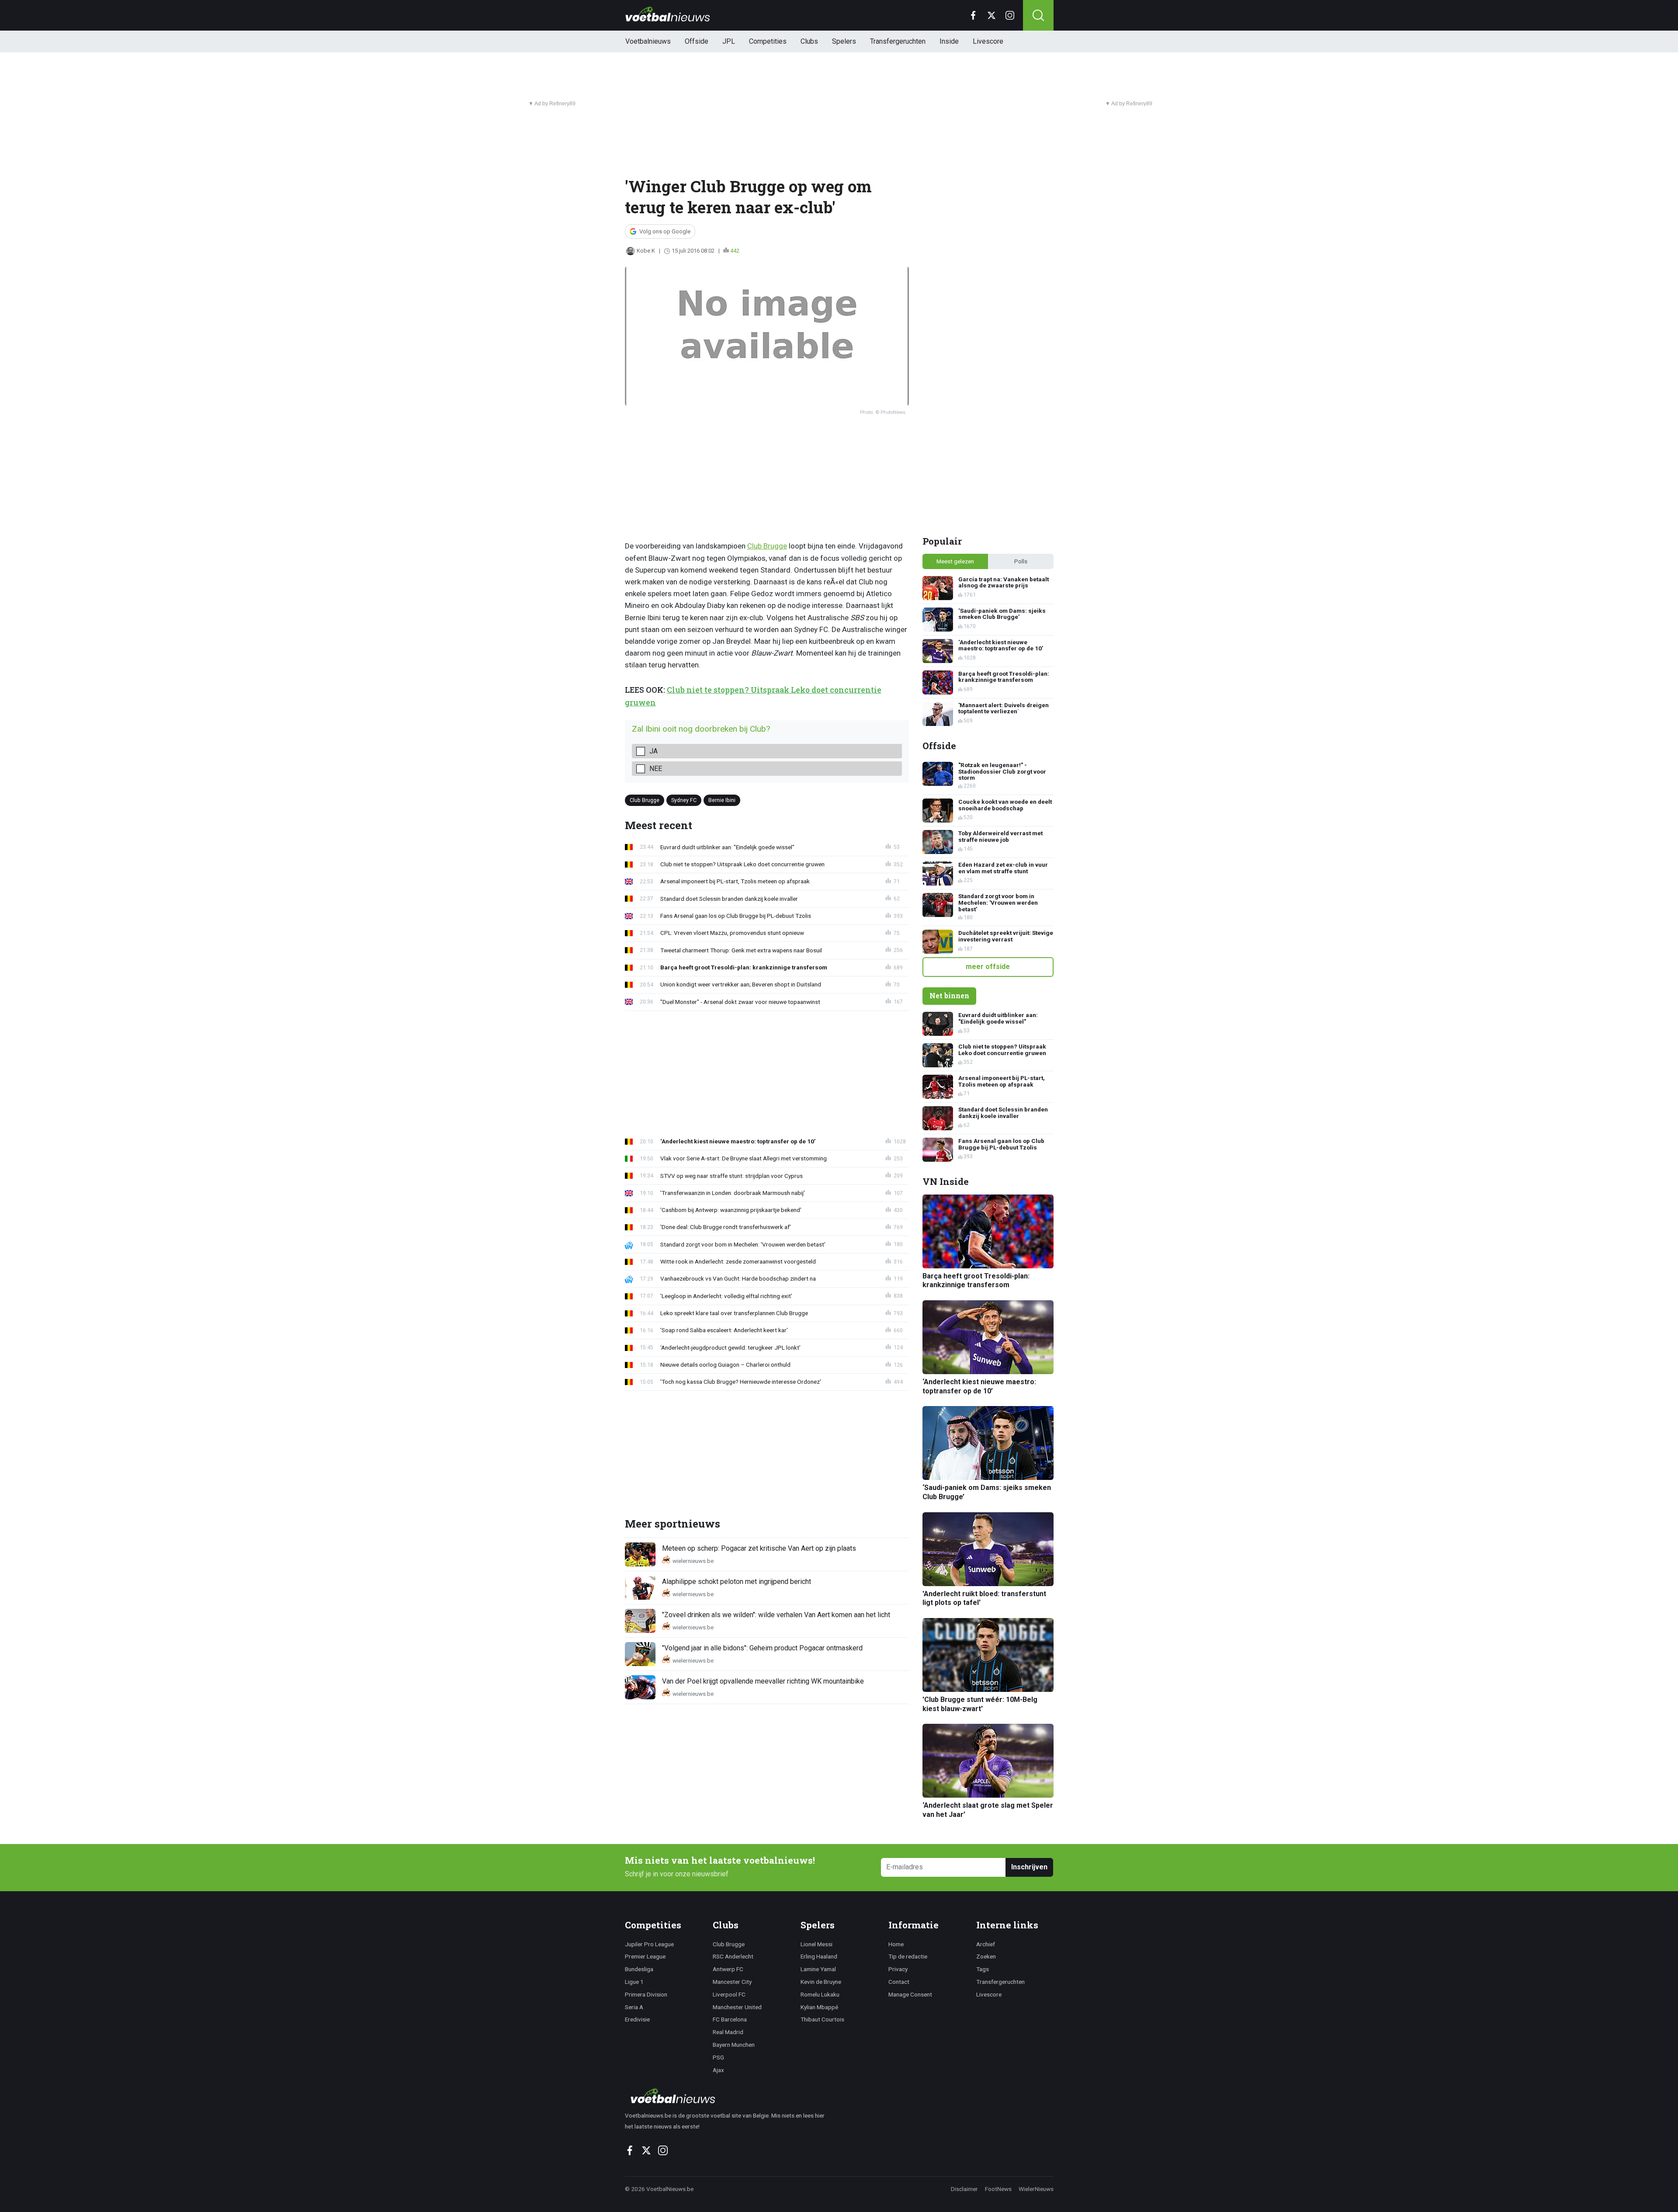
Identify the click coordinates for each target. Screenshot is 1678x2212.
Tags (983, 1969)
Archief (986, 1944)
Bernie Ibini (722, 800)
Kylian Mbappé (819, 2007)
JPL (729, 41)
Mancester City (732, 1982)
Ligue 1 (634, 1982)
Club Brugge (767, 546)
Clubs (809, 41)
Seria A (634, 2007)
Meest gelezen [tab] (955, 561)
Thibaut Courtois (822, 2019)
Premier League (645, 1956)
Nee (656, 769)
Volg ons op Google (665, 231)
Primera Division (646, 1994)
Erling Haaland (819, 1956)
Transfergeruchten (898, 41)
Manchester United (737, 2007)
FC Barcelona (730, 2019)
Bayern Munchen (734, 2045)
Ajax (718, 2070)
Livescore (988, 41)
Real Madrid (728, 2032)
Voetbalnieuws (648, 41)
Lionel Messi (816, 1944)
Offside (697, 41)
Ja (654, 751)
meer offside (988, 967)
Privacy (898, 1969)
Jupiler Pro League (649, 1944)
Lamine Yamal (818, 1969)
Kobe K (646, 251)
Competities (768, 41)
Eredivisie (637, 2019)
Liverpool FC (729, 1994)
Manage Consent (910, 1994)
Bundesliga (639, 1969)
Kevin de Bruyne (821, 1982)
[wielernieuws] (730, 2096)
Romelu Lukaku (820, 1994)
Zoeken (986, 1956)
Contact (899, 1982)
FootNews (998, 2189)
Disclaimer (964, 2189)
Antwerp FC (728, 1969)
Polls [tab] (1021, 561)
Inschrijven (1029, 1867)
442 (735, 251)
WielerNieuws (1036, 2189)
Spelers (844, 41)
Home (896, 1944)
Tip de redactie (908, 1956)
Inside (949, 41)
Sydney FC (684, 800)
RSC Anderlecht (733, 1956)
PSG (718, 2057)
